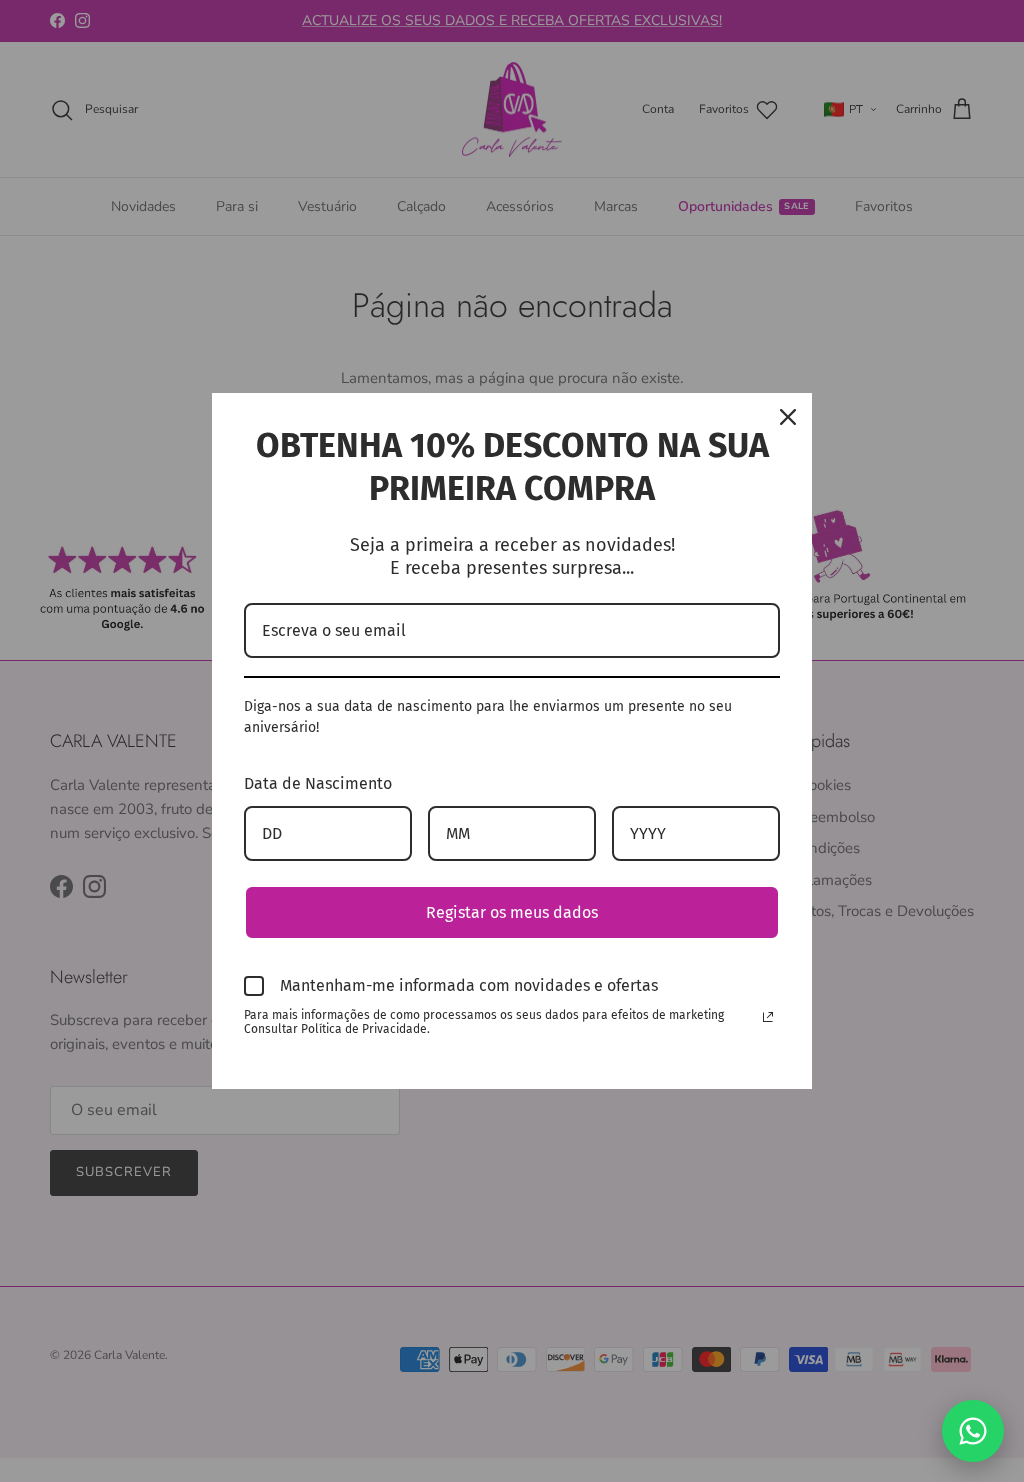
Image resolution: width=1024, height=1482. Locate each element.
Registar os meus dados (512, 912)
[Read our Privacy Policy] (768, 1017)
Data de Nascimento (318, 783)
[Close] (788, 417)
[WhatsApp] (973, 1431)
